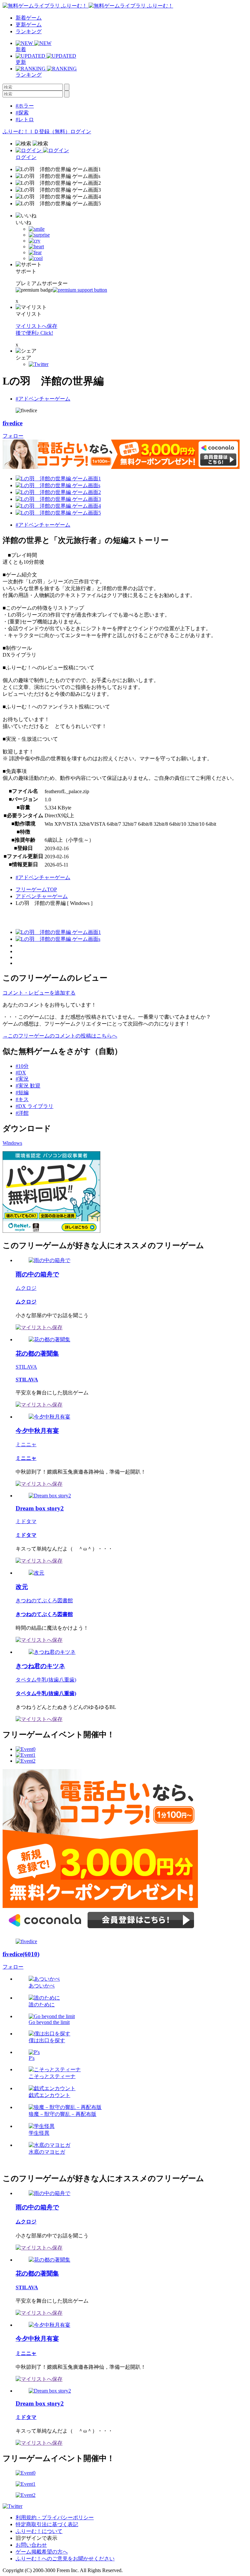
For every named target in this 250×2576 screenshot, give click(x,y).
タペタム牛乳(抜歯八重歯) (46, 1680)
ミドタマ (26, 1521)
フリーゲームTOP (36, 889)
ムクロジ (26, 1288)
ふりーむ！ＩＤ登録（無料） (36, 131)
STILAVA (26, 1367)
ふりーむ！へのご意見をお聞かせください (65, 2559)
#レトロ (25, 119)
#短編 (22, 1092)
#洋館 (22, 1113)
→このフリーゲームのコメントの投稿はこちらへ (60, 1036)
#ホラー (25, 106)
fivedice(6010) (21, 1954)
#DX (21, 1073)
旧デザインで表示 (36, 2538)
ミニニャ (26, 1444)
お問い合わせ (31, 2545)
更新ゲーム (29, 25)
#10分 (22, 1066)
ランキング (29, 31)
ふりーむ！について (39, 2531)
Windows (12, 1143)
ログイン (81, 131)
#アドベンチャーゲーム (43, 399)
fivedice (13, 423)
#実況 (22, 1079)
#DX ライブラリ (35, 1106)
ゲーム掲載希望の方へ (42, 2552)
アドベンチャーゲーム (42, 896)
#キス (22, 1099)
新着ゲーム (29, 18)
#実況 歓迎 (28, 1086)
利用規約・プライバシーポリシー (55, 2518)
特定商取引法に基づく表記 (47, 2524)
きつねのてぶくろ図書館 (44, 1601)
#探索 (22, 113)
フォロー (13, 436)
